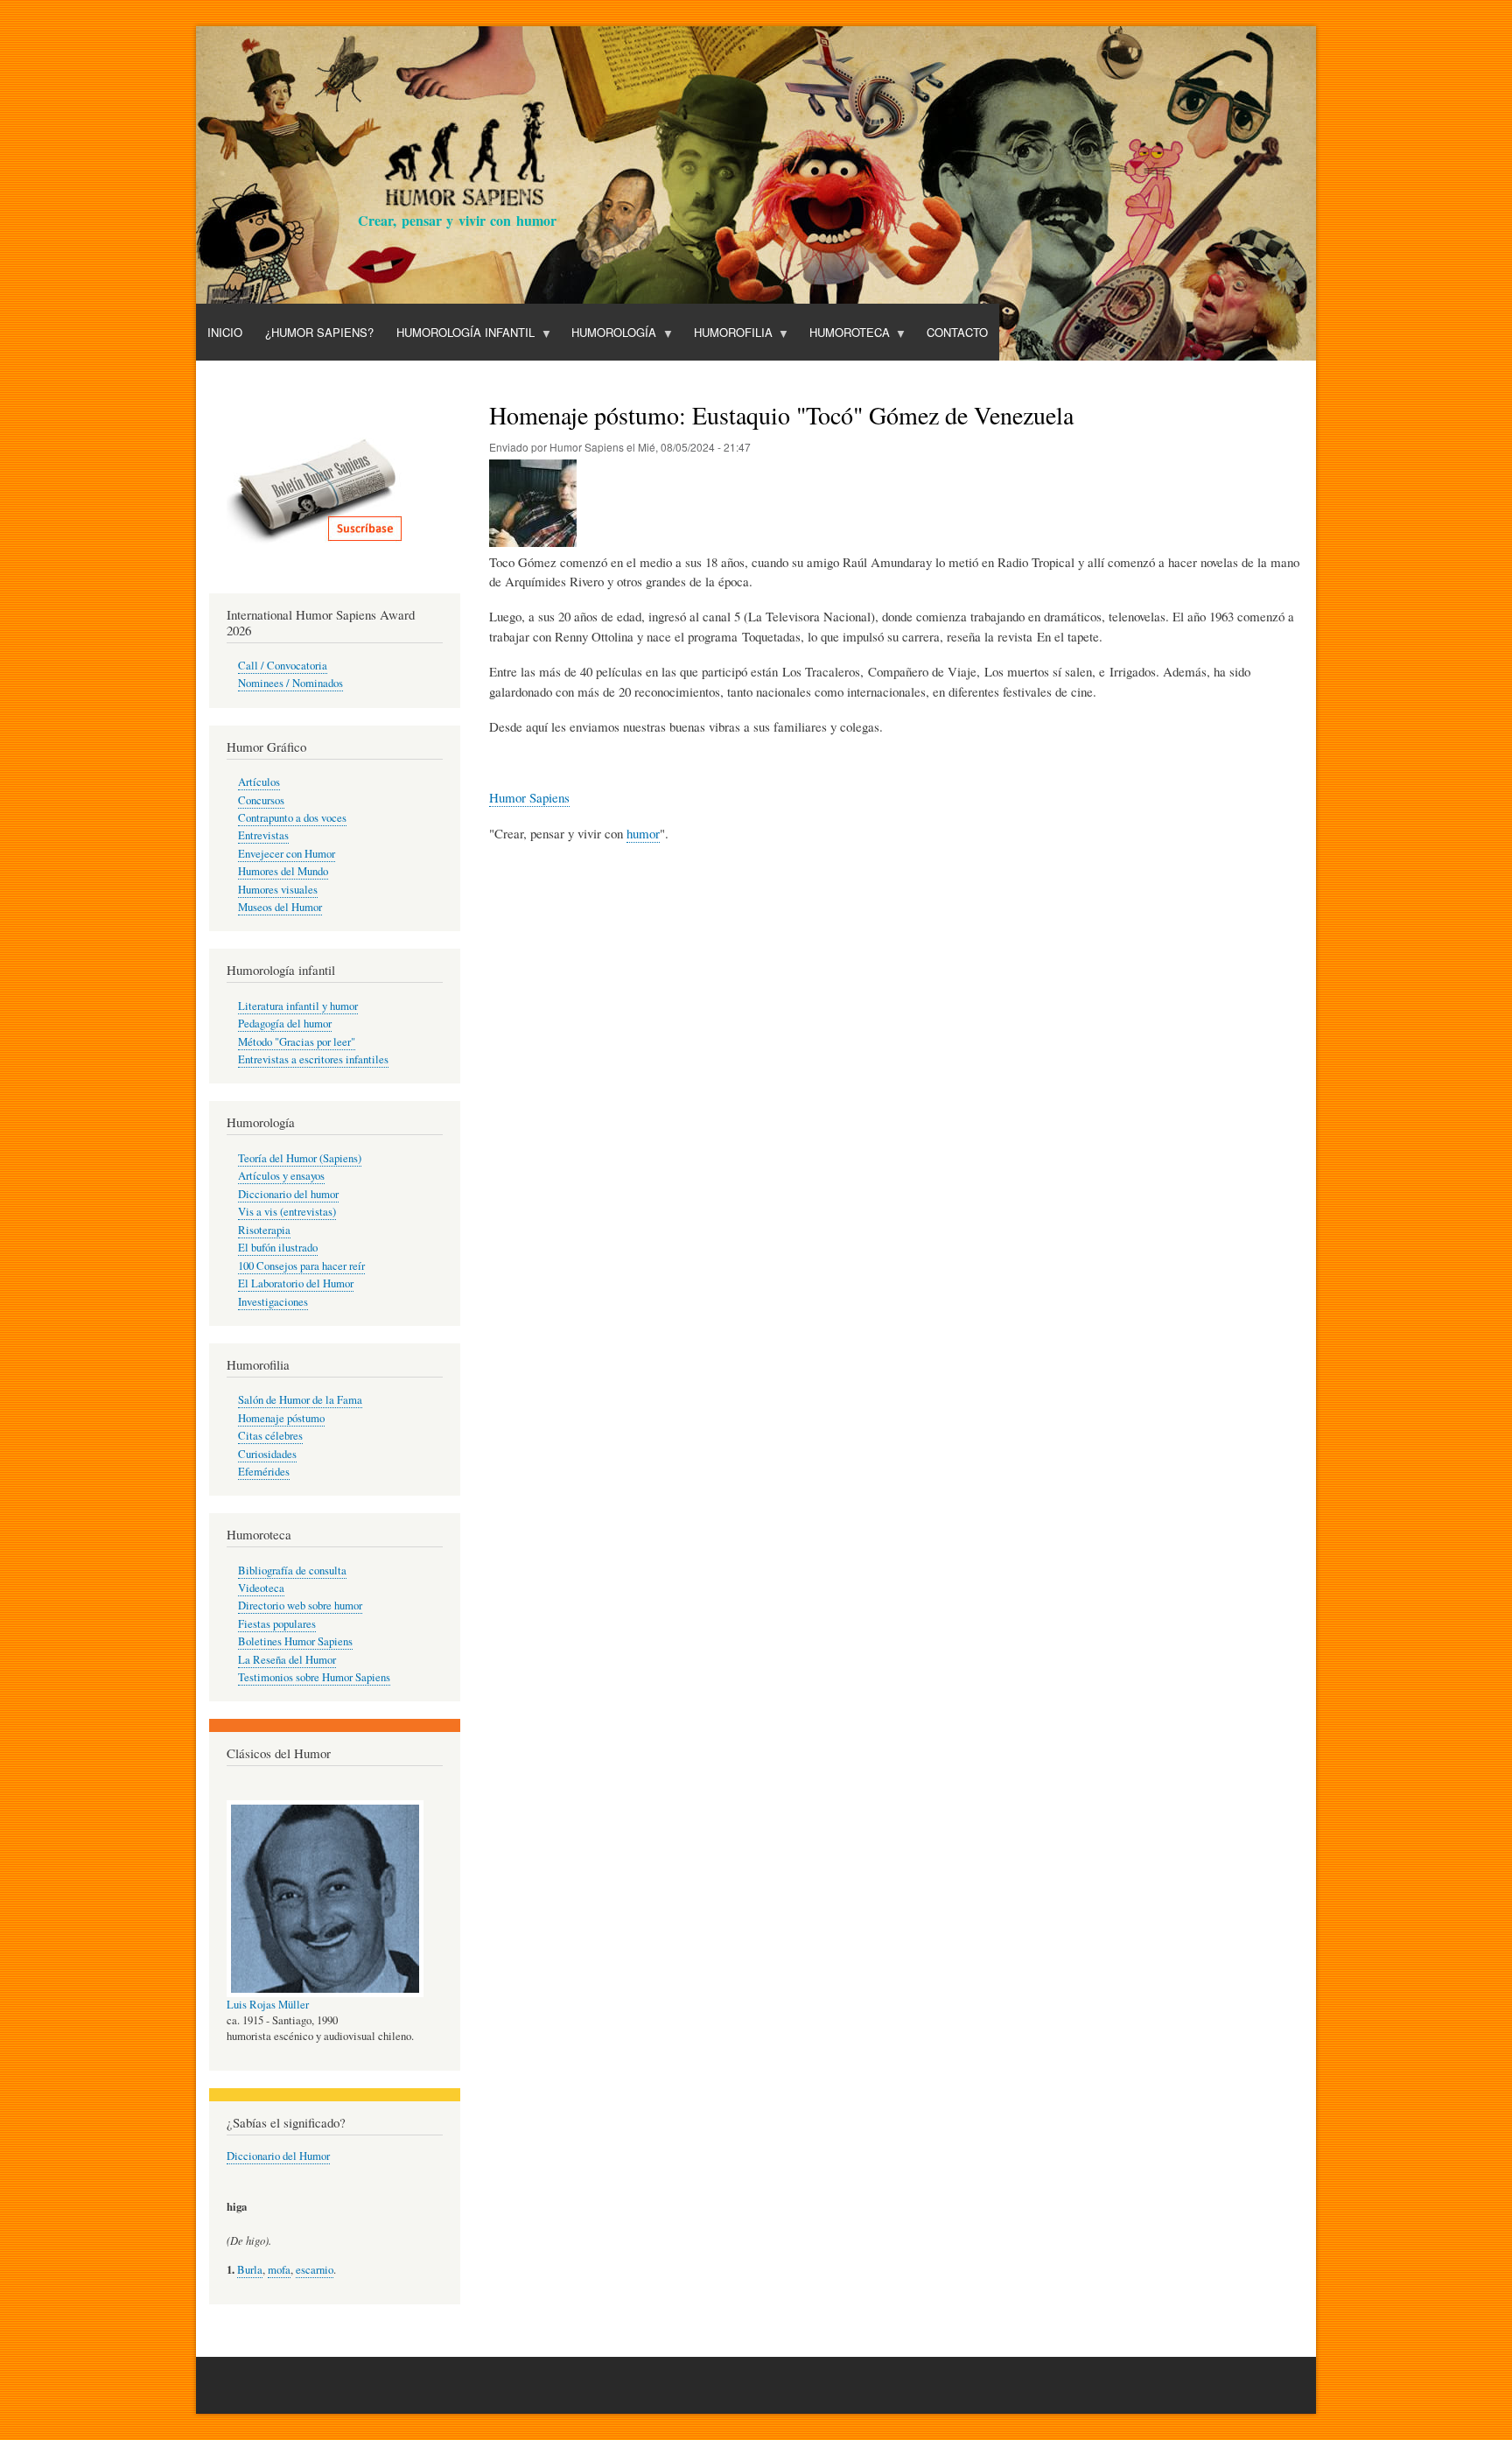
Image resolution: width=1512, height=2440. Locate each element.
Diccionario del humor (288, 1194)
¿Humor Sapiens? (319, 332)
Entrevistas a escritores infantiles (313, 1059)
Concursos (261, 800)
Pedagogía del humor (285, 1024)
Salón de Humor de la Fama (300, 1400)
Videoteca (261, 1588)
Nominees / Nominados (290, 683)
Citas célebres (270, 1436)
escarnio (315, 2270)
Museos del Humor (280, 907)
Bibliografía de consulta (292, 1571)
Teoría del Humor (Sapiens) (300, 1158)
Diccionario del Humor (278, 2156)
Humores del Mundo (283, 871)
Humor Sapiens (529, 797)
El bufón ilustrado (278, 1248)
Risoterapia (264, 1230)
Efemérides (264, 1472)
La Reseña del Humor (287, 1660)
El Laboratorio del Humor (296, 1283)
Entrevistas (263, 835)
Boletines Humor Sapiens (295, 1641)
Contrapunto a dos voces (292, 818)
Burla (250, 2270)
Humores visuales (278, 890)
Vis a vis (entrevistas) (287, 1212)
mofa (279, 2270)
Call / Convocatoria (283, 666)
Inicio (225, 332)
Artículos (259, 782)
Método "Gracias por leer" (297, 1042)
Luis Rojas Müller (268, 2005)
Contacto (957, 332)
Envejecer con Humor (287, 854)
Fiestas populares (277, 1624)
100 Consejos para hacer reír (301, 1266)
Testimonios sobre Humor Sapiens (314, 1677)
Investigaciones (273, 1302)
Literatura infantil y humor (298, 1006)
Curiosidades (267, 1454)
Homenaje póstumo (281, 1418)
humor (643, 833)
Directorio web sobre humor (300, 1606)
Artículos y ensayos (281, 1176)
